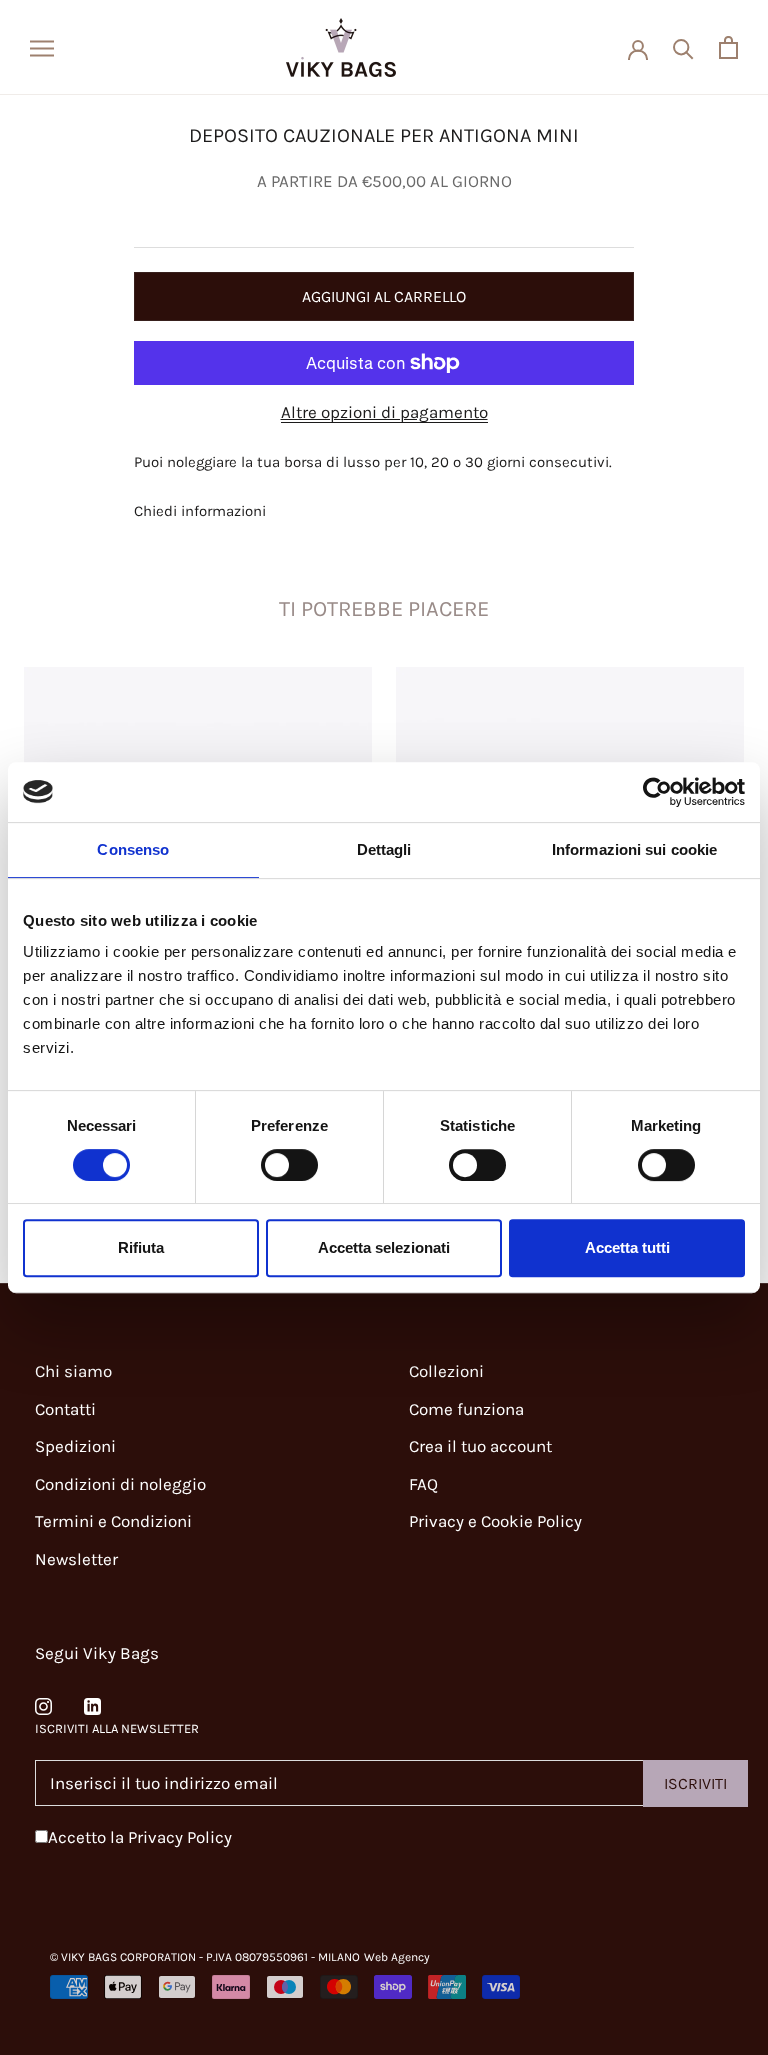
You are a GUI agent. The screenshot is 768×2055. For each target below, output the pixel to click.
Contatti (65, 1409)
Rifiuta (141, 1247)
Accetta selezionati (384, 1247)
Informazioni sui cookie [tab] (634, 849)
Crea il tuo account (480, 1446)
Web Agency (397, 1957)
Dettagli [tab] (384, 849)
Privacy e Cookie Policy (495, 1521)
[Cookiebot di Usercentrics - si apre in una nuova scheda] (657, 792)
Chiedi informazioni (200, 511)
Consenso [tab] (133, 849)
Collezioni (446, 1371)
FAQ (423, 1484)
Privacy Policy (180, 1837)
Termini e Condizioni (113, 1521)
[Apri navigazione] (42, 47)
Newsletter (76, 1559)
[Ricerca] (683, 47)
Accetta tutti (627, 1247)
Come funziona (466, 1409)
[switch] (289, 1165)
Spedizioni (75, 1446)
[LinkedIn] (92, 1704)
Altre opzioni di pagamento (384, 412)
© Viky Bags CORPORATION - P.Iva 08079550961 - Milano (205, 1957)
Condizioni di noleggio (120, 1484)
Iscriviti (695, 1783)
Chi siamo (73, 1371)
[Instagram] (43, 1704)
